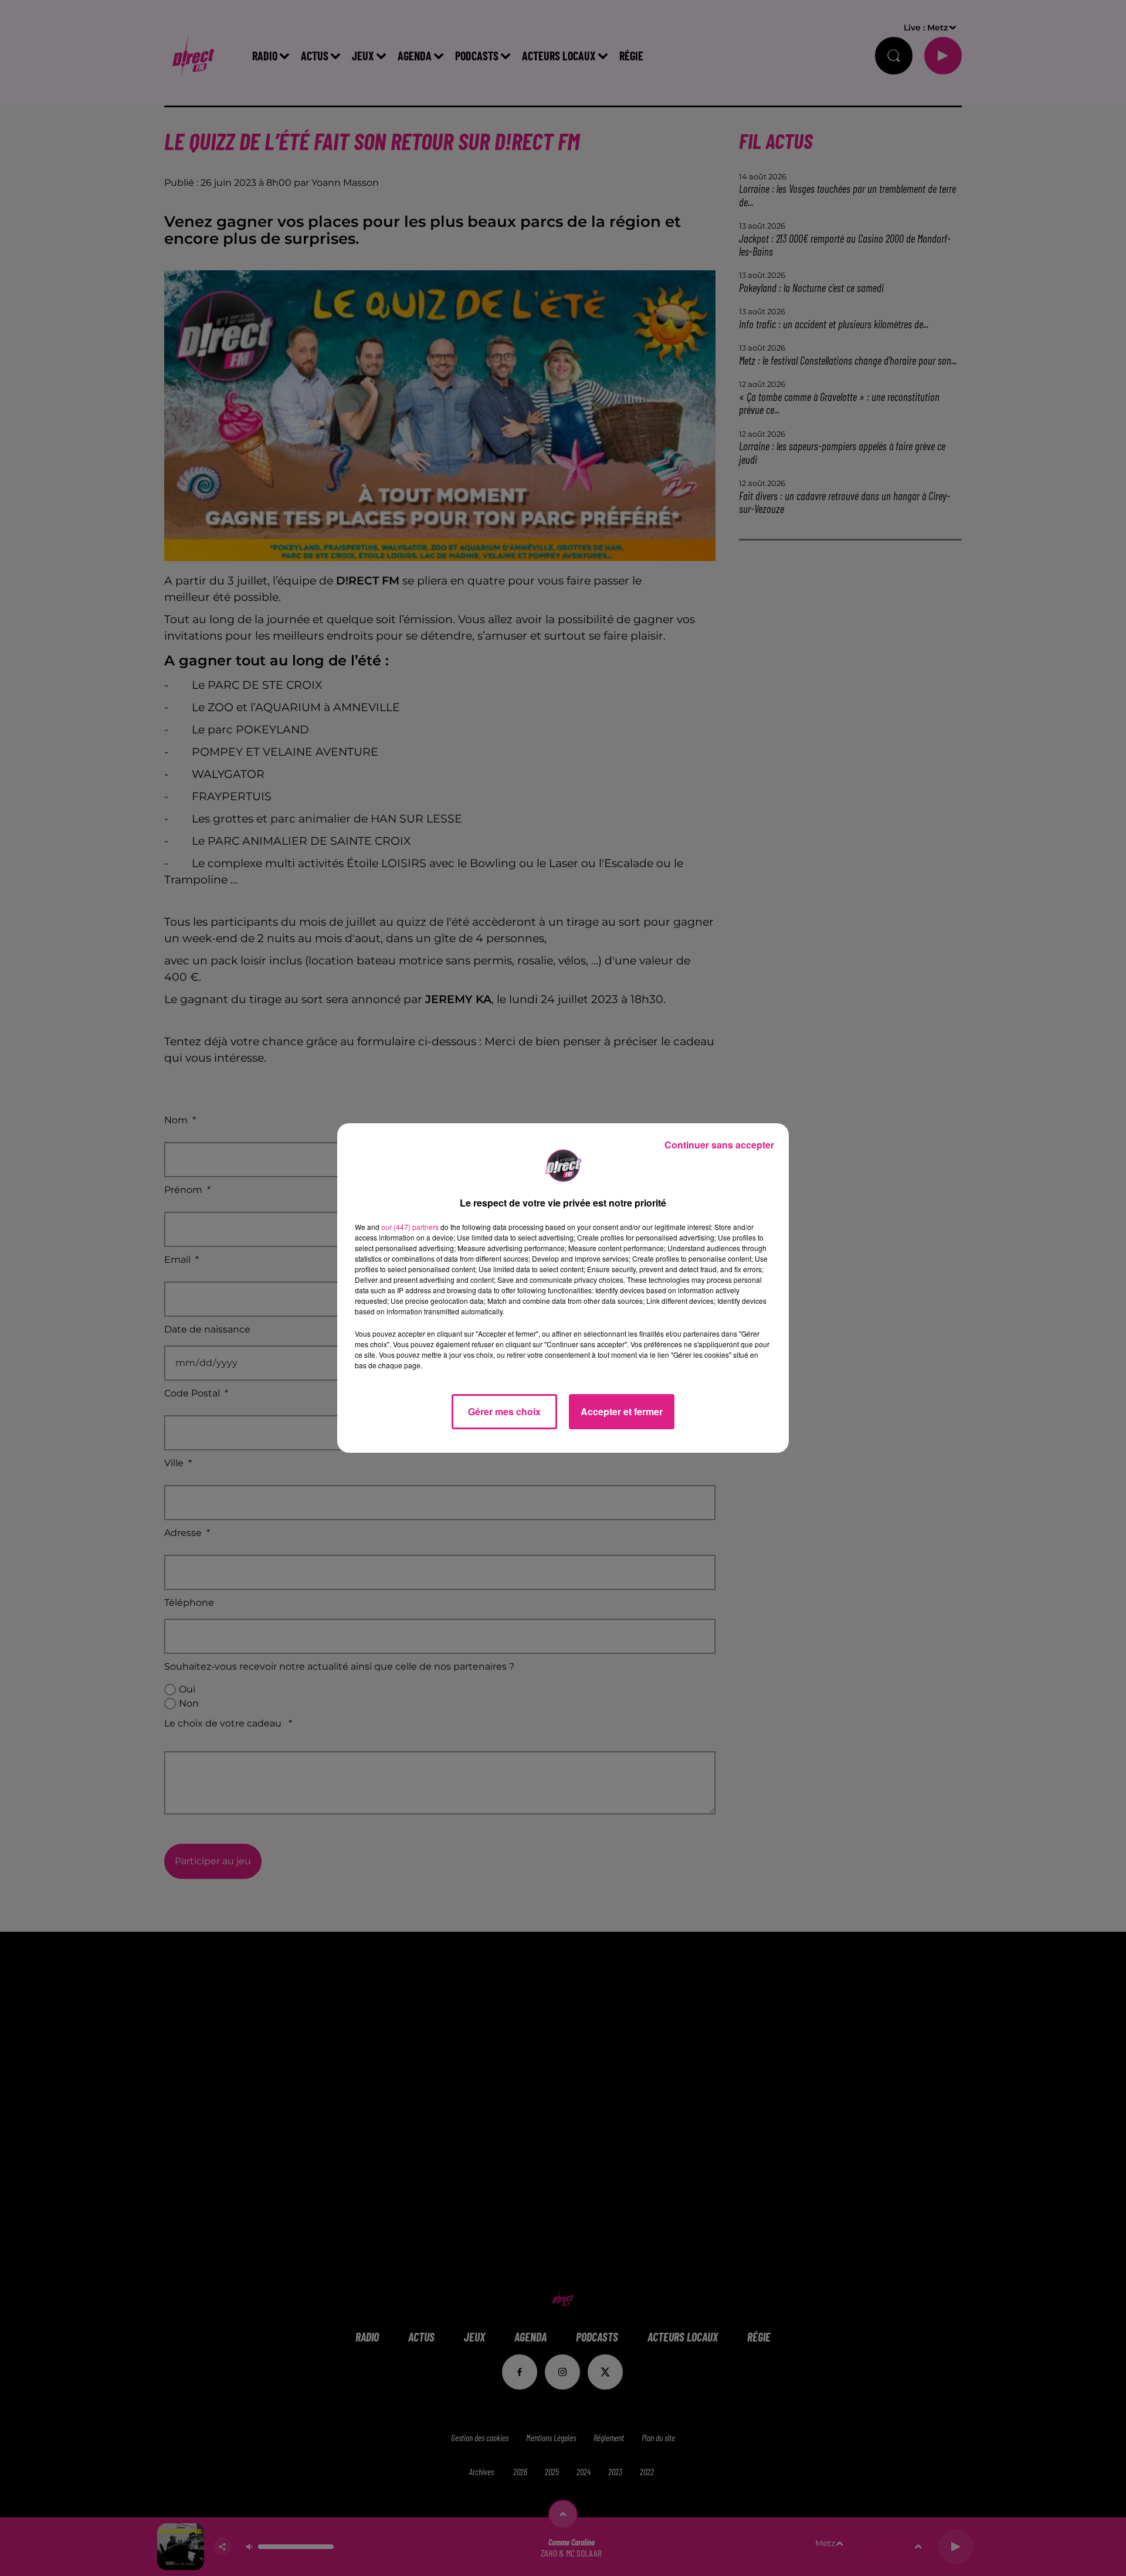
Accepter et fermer (622, 1411)
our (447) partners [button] (410, 1227)
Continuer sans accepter (719, 1145)
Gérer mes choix (504, 1411)
